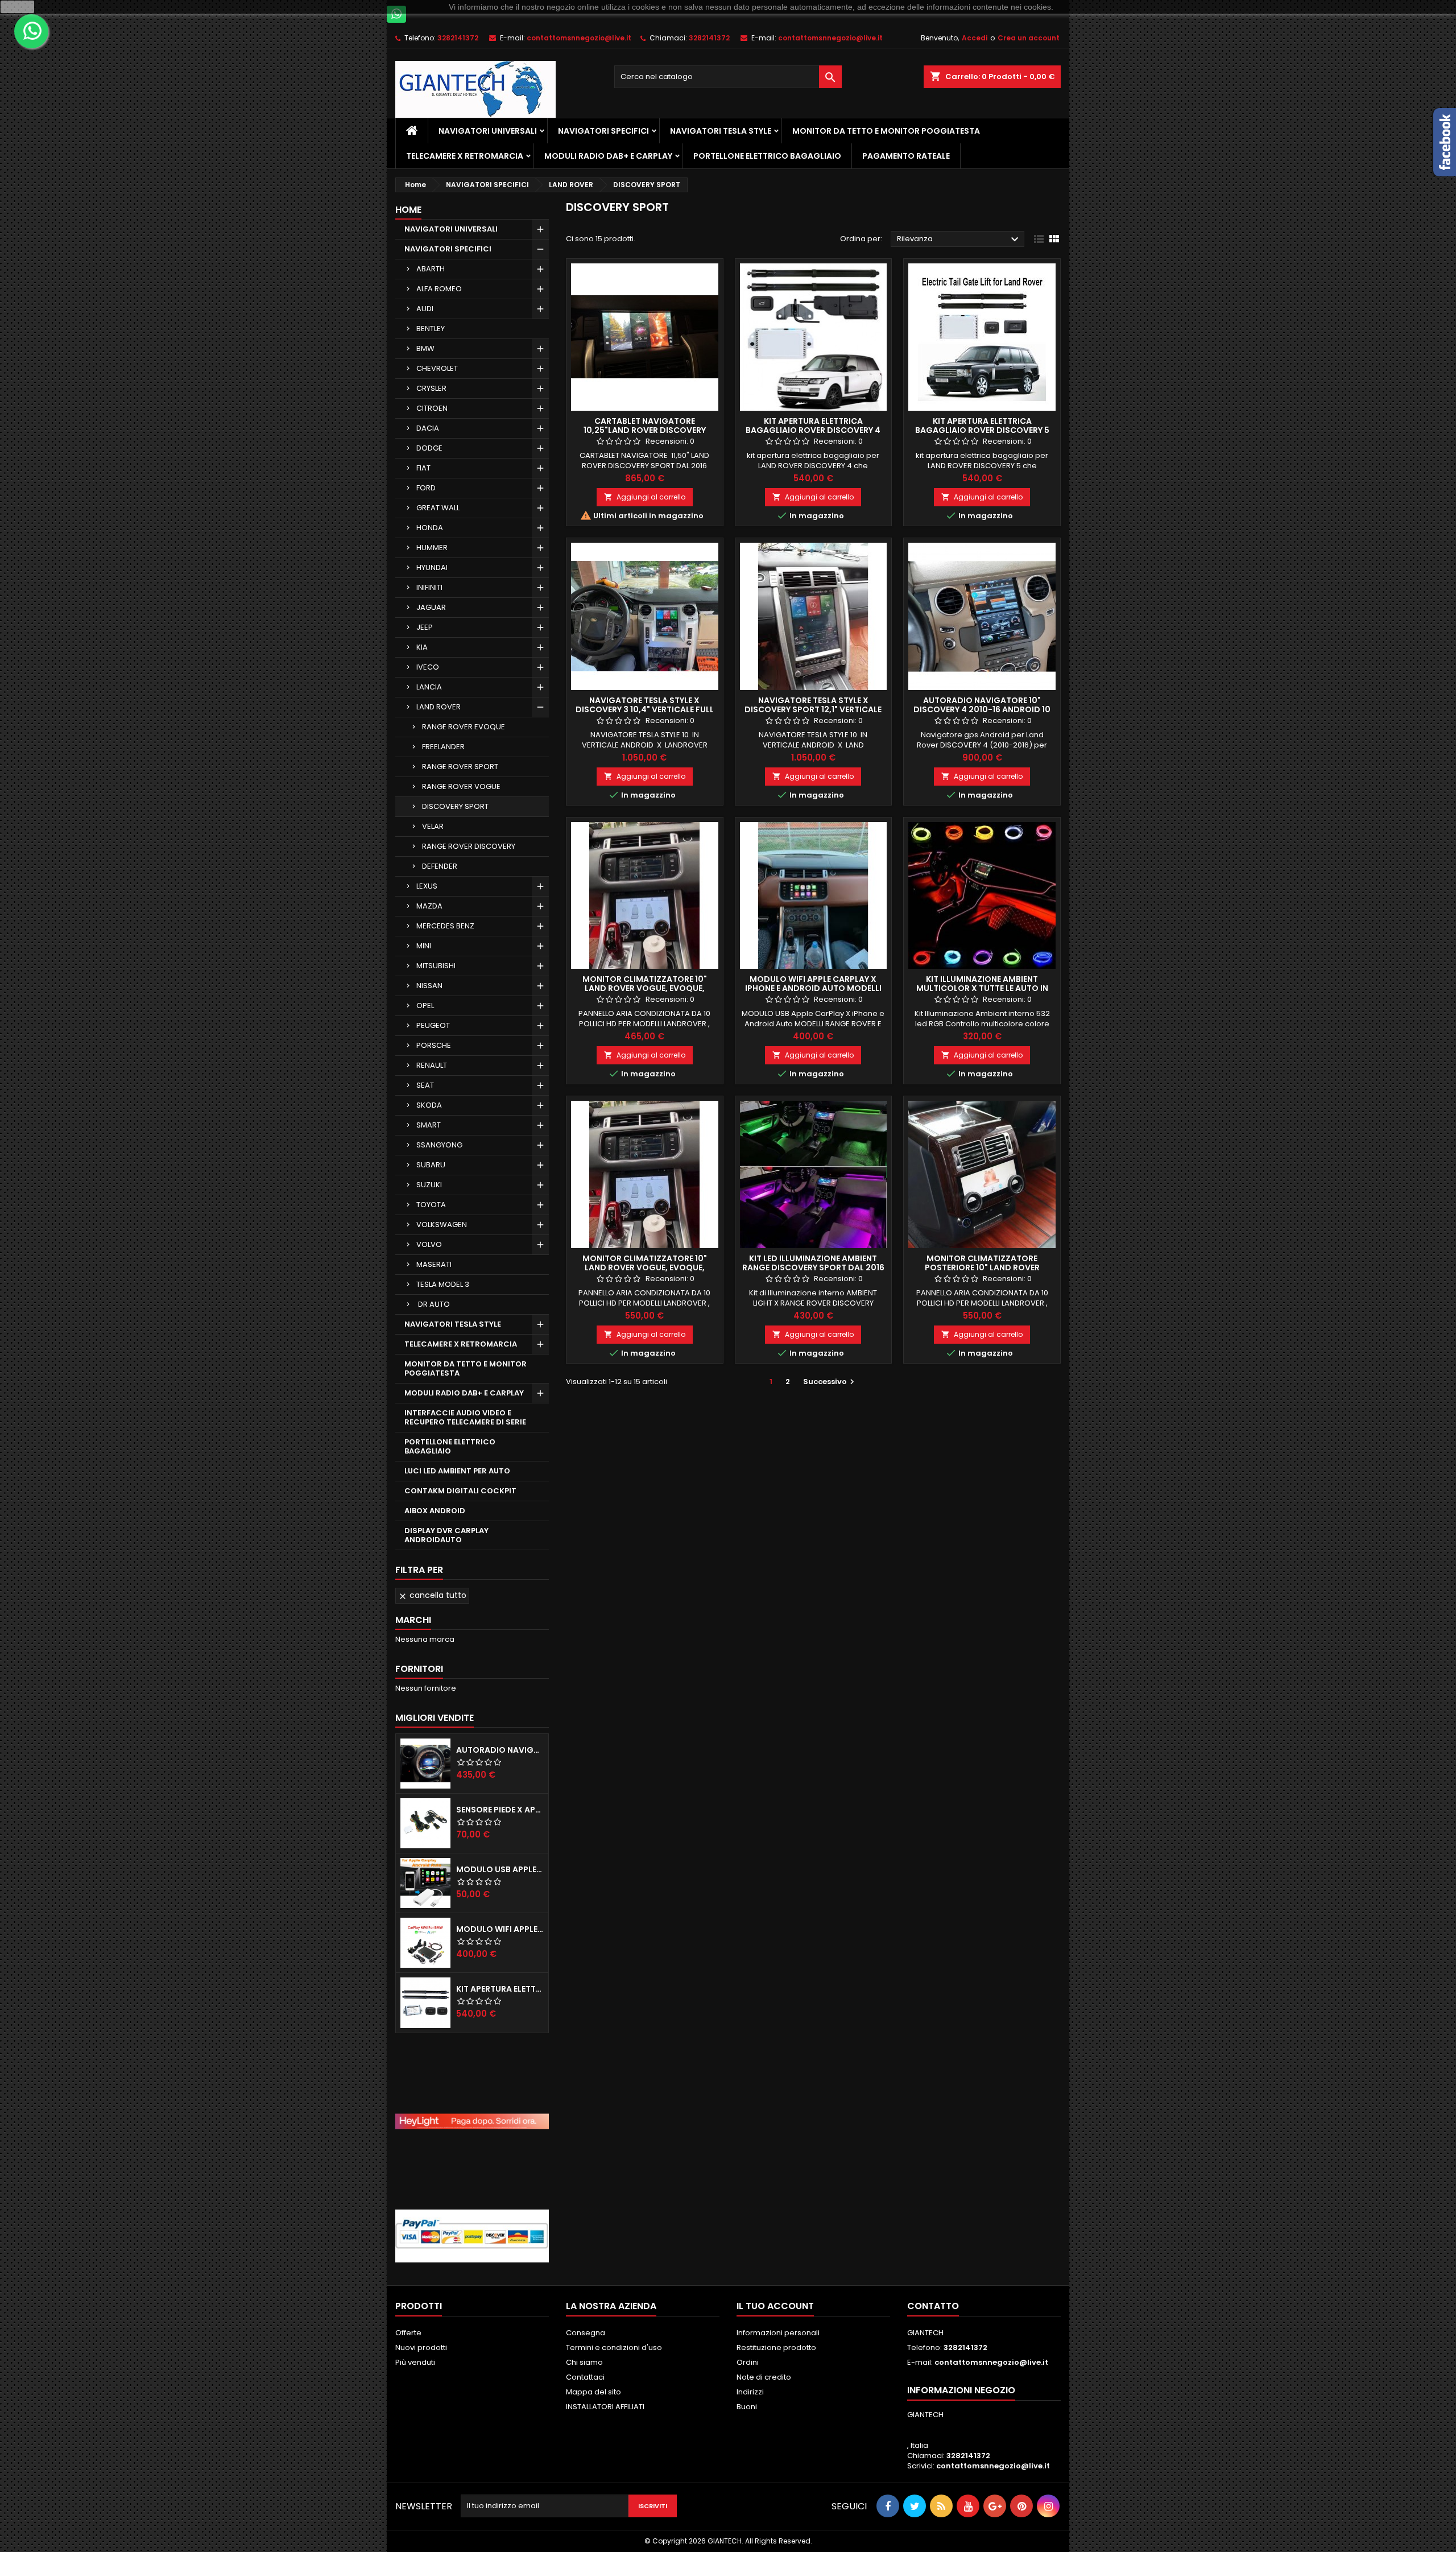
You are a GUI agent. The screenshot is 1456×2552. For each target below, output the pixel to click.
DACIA (428, 428)
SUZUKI (429, 1185)
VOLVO (429, 1244)
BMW (425, 348)
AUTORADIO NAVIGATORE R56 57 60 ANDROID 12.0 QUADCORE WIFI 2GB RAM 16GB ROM (500, 1750)
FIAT (423, 468)
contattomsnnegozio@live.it (579, 38)
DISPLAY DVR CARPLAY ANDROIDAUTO (446, 1535)
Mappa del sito (593, 2392)
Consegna (586, 2333)
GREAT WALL (438, 508)
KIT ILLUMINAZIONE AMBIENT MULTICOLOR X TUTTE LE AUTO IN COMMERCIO (982, 988)
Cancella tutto (432, 1595)
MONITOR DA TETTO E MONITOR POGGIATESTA (886, 131)
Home (408, 210)
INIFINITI (429, 587)
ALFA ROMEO (439, 289)
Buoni (747, 2407)
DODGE (429, 448)
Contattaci (585, 2377)
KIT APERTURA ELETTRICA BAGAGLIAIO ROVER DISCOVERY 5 (982, 426)
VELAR (433, 826)
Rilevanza (959, 239)
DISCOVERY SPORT (455, 806)
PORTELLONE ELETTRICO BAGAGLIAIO (767, 156)
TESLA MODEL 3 (443, 1284)
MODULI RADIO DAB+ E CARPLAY (608, 156)
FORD (426, 488)
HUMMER (432, 548)
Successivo (830, 1382)
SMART (429, 1125)
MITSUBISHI (436, 966)
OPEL (425, 1005)
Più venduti (415, 2362)
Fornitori (419, 1669)
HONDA (430, 528)
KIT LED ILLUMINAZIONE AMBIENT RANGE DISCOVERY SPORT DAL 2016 (813, 1263)
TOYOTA (431, 1205)
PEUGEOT (433, 1025)
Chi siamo (584, 2362)
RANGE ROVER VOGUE (461, 786)
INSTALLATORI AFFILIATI (605, 2407)
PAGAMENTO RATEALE (906, 156)
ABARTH (431, 269)
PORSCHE (434, 1045)
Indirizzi (750, 2392)
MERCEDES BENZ (445, 926)
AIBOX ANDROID (435, 1511)
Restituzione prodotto (776, 2347)
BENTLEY (431, 329)
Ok (18, 7)
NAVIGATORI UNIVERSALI (488, 131)
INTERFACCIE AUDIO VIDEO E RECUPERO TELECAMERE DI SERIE (465, 1417)
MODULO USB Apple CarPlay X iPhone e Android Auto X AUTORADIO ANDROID (500, 1869)
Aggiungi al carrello (645, 497)
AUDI (425, 309)
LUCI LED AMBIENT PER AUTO (457, 1471)
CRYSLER (431, 388)
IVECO (428, 667)
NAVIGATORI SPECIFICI (603, 131)
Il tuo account (775, 2306)
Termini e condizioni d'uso (614, 2347)
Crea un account (1029, 38)
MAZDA (429, 906)
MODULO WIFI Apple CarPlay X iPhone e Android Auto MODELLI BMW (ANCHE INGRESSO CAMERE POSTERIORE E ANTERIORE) (500, 1929)
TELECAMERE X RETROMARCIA (465, 156)
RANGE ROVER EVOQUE (464, 727)
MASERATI (434, 1264)
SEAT (425, 1085)
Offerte (408, 2333)
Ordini (748, 2362)
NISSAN (429, 986)
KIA (422, 647)
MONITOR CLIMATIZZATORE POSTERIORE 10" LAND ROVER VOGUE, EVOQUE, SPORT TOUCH (982, 1267)
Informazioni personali (778, 2333)
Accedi (975, 38)
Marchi (413, 1620)
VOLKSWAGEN (442, 1225)
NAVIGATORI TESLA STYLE (721, 131)
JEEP (425, 627)
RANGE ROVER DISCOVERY (469, 846)
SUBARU (431, 1165)
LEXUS (427, 886)
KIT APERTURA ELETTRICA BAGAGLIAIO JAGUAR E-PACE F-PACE (500, 1989)
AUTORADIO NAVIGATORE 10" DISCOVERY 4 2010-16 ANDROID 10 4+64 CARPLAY (982, 709)
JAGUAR (431, 607)
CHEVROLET (437, 368)
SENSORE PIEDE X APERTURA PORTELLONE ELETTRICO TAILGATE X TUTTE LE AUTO (500, 1810)
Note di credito (764, 2377)
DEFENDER (440, 866)
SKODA (429, 1105)
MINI (424, 946)
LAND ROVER (439, 707)
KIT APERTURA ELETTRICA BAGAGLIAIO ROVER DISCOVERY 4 (813, 426)
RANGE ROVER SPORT (460, 767)
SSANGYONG (439, 1145)
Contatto (933, 2306)
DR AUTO (433, 1304)
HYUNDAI (432, 567)
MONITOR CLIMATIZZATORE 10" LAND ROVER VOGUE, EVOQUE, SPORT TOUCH (645, 988)
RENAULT (432, 1065)
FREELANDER (443, 747)
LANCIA (429, 687)
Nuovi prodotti (421, 2347)
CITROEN (432, 408)
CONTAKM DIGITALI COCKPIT (460, 1491)
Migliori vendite (435, 1718)
